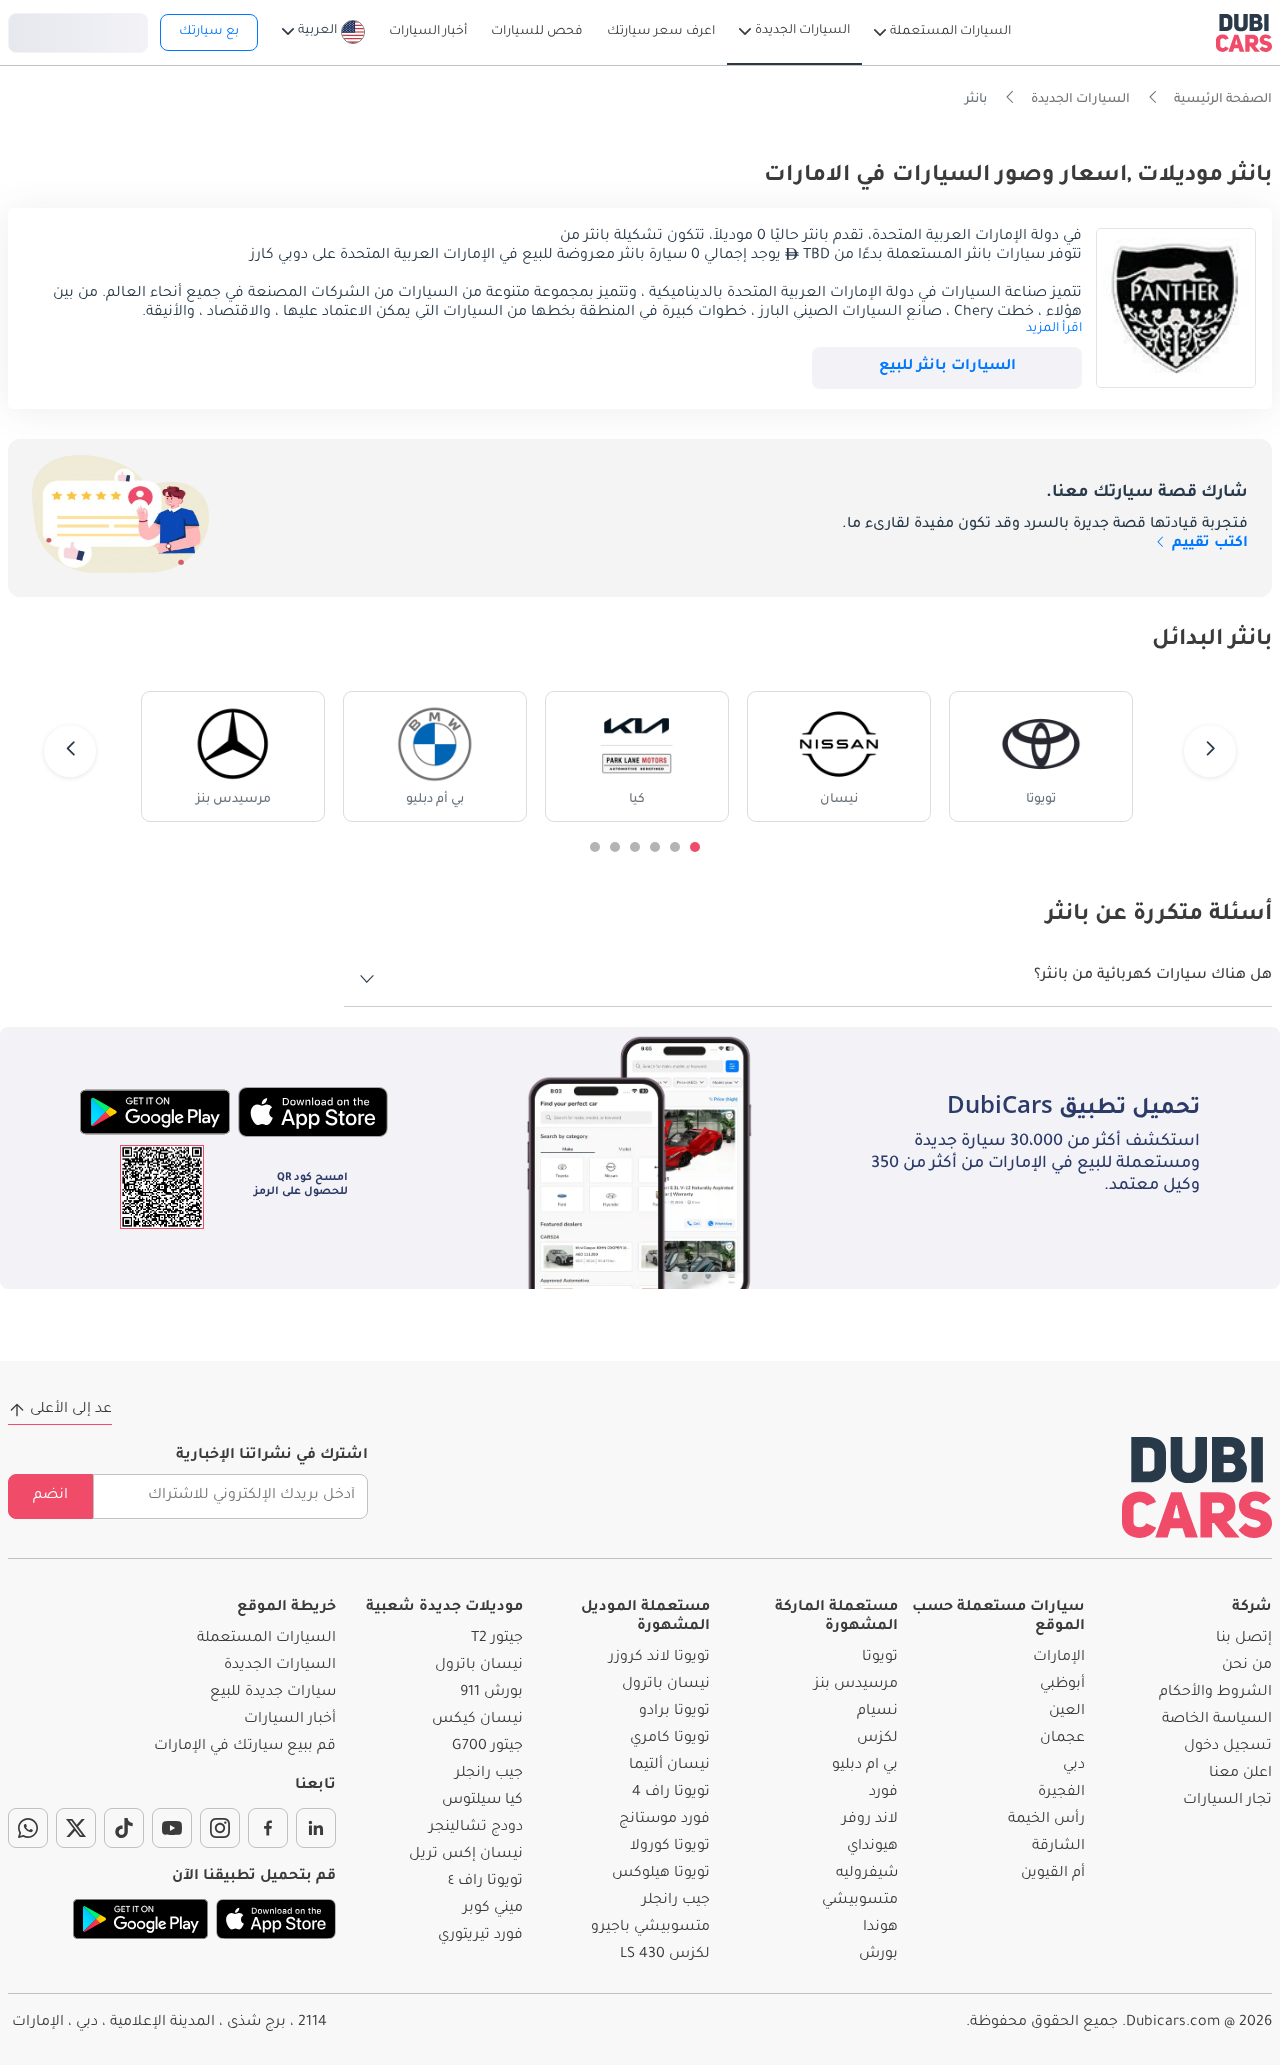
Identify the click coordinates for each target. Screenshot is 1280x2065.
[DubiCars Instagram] (220, 1828)
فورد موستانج (664, 1820)
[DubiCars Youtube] (172, 1828)
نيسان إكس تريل (466, 1855)
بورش (878, 1955)
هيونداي (872, 1847)
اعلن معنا (1240, 1774)
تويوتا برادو (674, 1712)
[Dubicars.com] (1197, 1487)
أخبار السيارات (290, 1720)
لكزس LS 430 (665, 1955)
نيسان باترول (666, 1685)
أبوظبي (1062, 1685)
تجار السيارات (1227, 1801)
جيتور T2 (497, 1639)
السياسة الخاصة (1217, 1720)
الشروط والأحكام (1215, 1693)
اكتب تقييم (1208, 544)
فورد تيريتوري (480, 1936)
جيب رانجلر (676, 1901)
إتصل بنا (1244, 1639)
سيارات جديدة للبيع (273, 1693)
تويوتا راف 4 (671, 1793)
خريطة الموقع (286, 1608)
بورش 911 (491, 1693)
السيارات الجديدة (280, 1666)
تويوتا (880, 1658)
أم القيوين (1053, 1874)
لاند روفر (870, 1820)
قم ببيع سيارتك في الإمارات (245, 1747)
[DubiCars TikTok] (124, 1828)
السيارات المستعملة (266, 1639)
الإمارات (1059, 1658)
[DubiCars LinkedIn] (316, 1828)
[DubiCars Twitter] (76, 1828)
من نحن (1247, 1666)
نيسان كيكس (477, 1720)
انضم (50, 1496)
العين (1067, 1712)
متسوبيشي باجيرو (650, 1928)
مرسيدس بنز (856, 1685)
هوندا (880, 1928)
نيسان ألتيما (669, 1766)
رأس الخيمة (1046, 1820)
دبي (1074, 1766)
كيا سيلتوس (482, 1801)
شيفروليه (867, 1874)
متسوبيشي (860, 1901)
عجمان (1062, 1739)
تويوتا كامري (670, 1739)
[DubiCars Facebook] (268, 1828)
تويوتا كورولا (670, 1847)
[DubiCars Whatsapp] (28, 1828)
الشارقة (1058, 1847)
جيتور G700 (487, 1747)
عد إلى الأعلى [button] (71, 1410)
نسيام (877, 1712)
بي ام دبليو (865, 1766)
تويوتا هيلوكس (661, 1874)
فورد (883, 1793)
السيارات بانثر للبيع (947, 367)
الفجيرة (1061, 1793)
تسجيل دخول (78, 30)
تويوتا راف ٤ (485, 1882)
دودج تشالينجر (476, 1828)
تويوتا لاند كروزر (659, 1658)
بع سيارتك (209, 32)
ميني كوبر (493, 1909)
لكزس (877, 1739)
